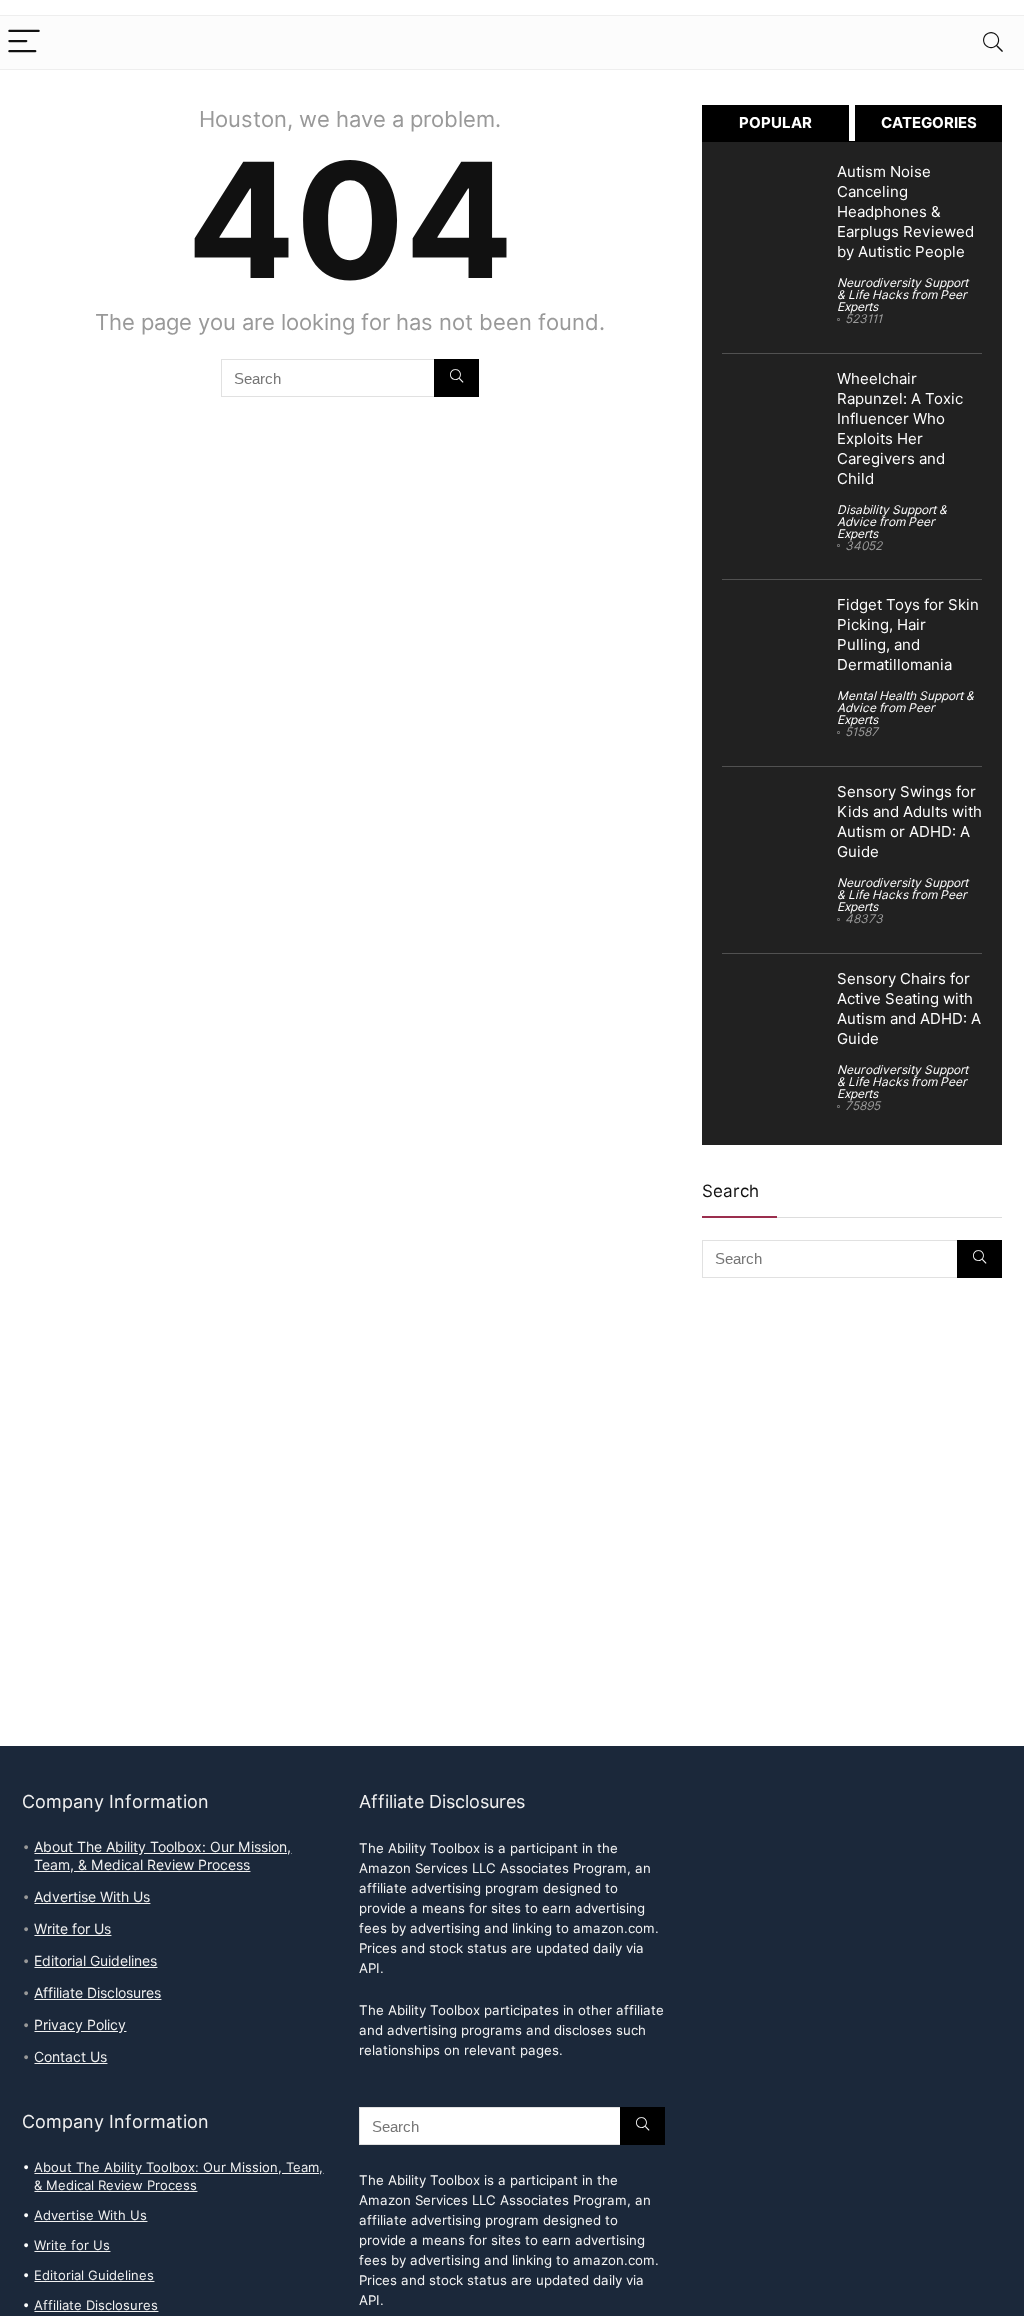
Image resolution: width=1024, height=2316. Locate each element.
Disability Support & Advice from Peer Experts (892, 521)
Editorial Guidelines (95, 1961)
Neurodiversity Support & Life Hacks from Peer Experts (902, 294)
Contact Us (70, 2057)
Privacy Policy (80, 2025)
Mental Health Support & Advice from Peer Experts (905, 707)
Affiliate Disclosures (97, 1993)
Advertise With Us (92, 1897)
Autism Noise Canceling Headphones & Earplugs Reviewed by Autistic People (905, 212)
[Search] (993, 42)
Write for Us (72, 1929)
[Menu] (24, 42)
